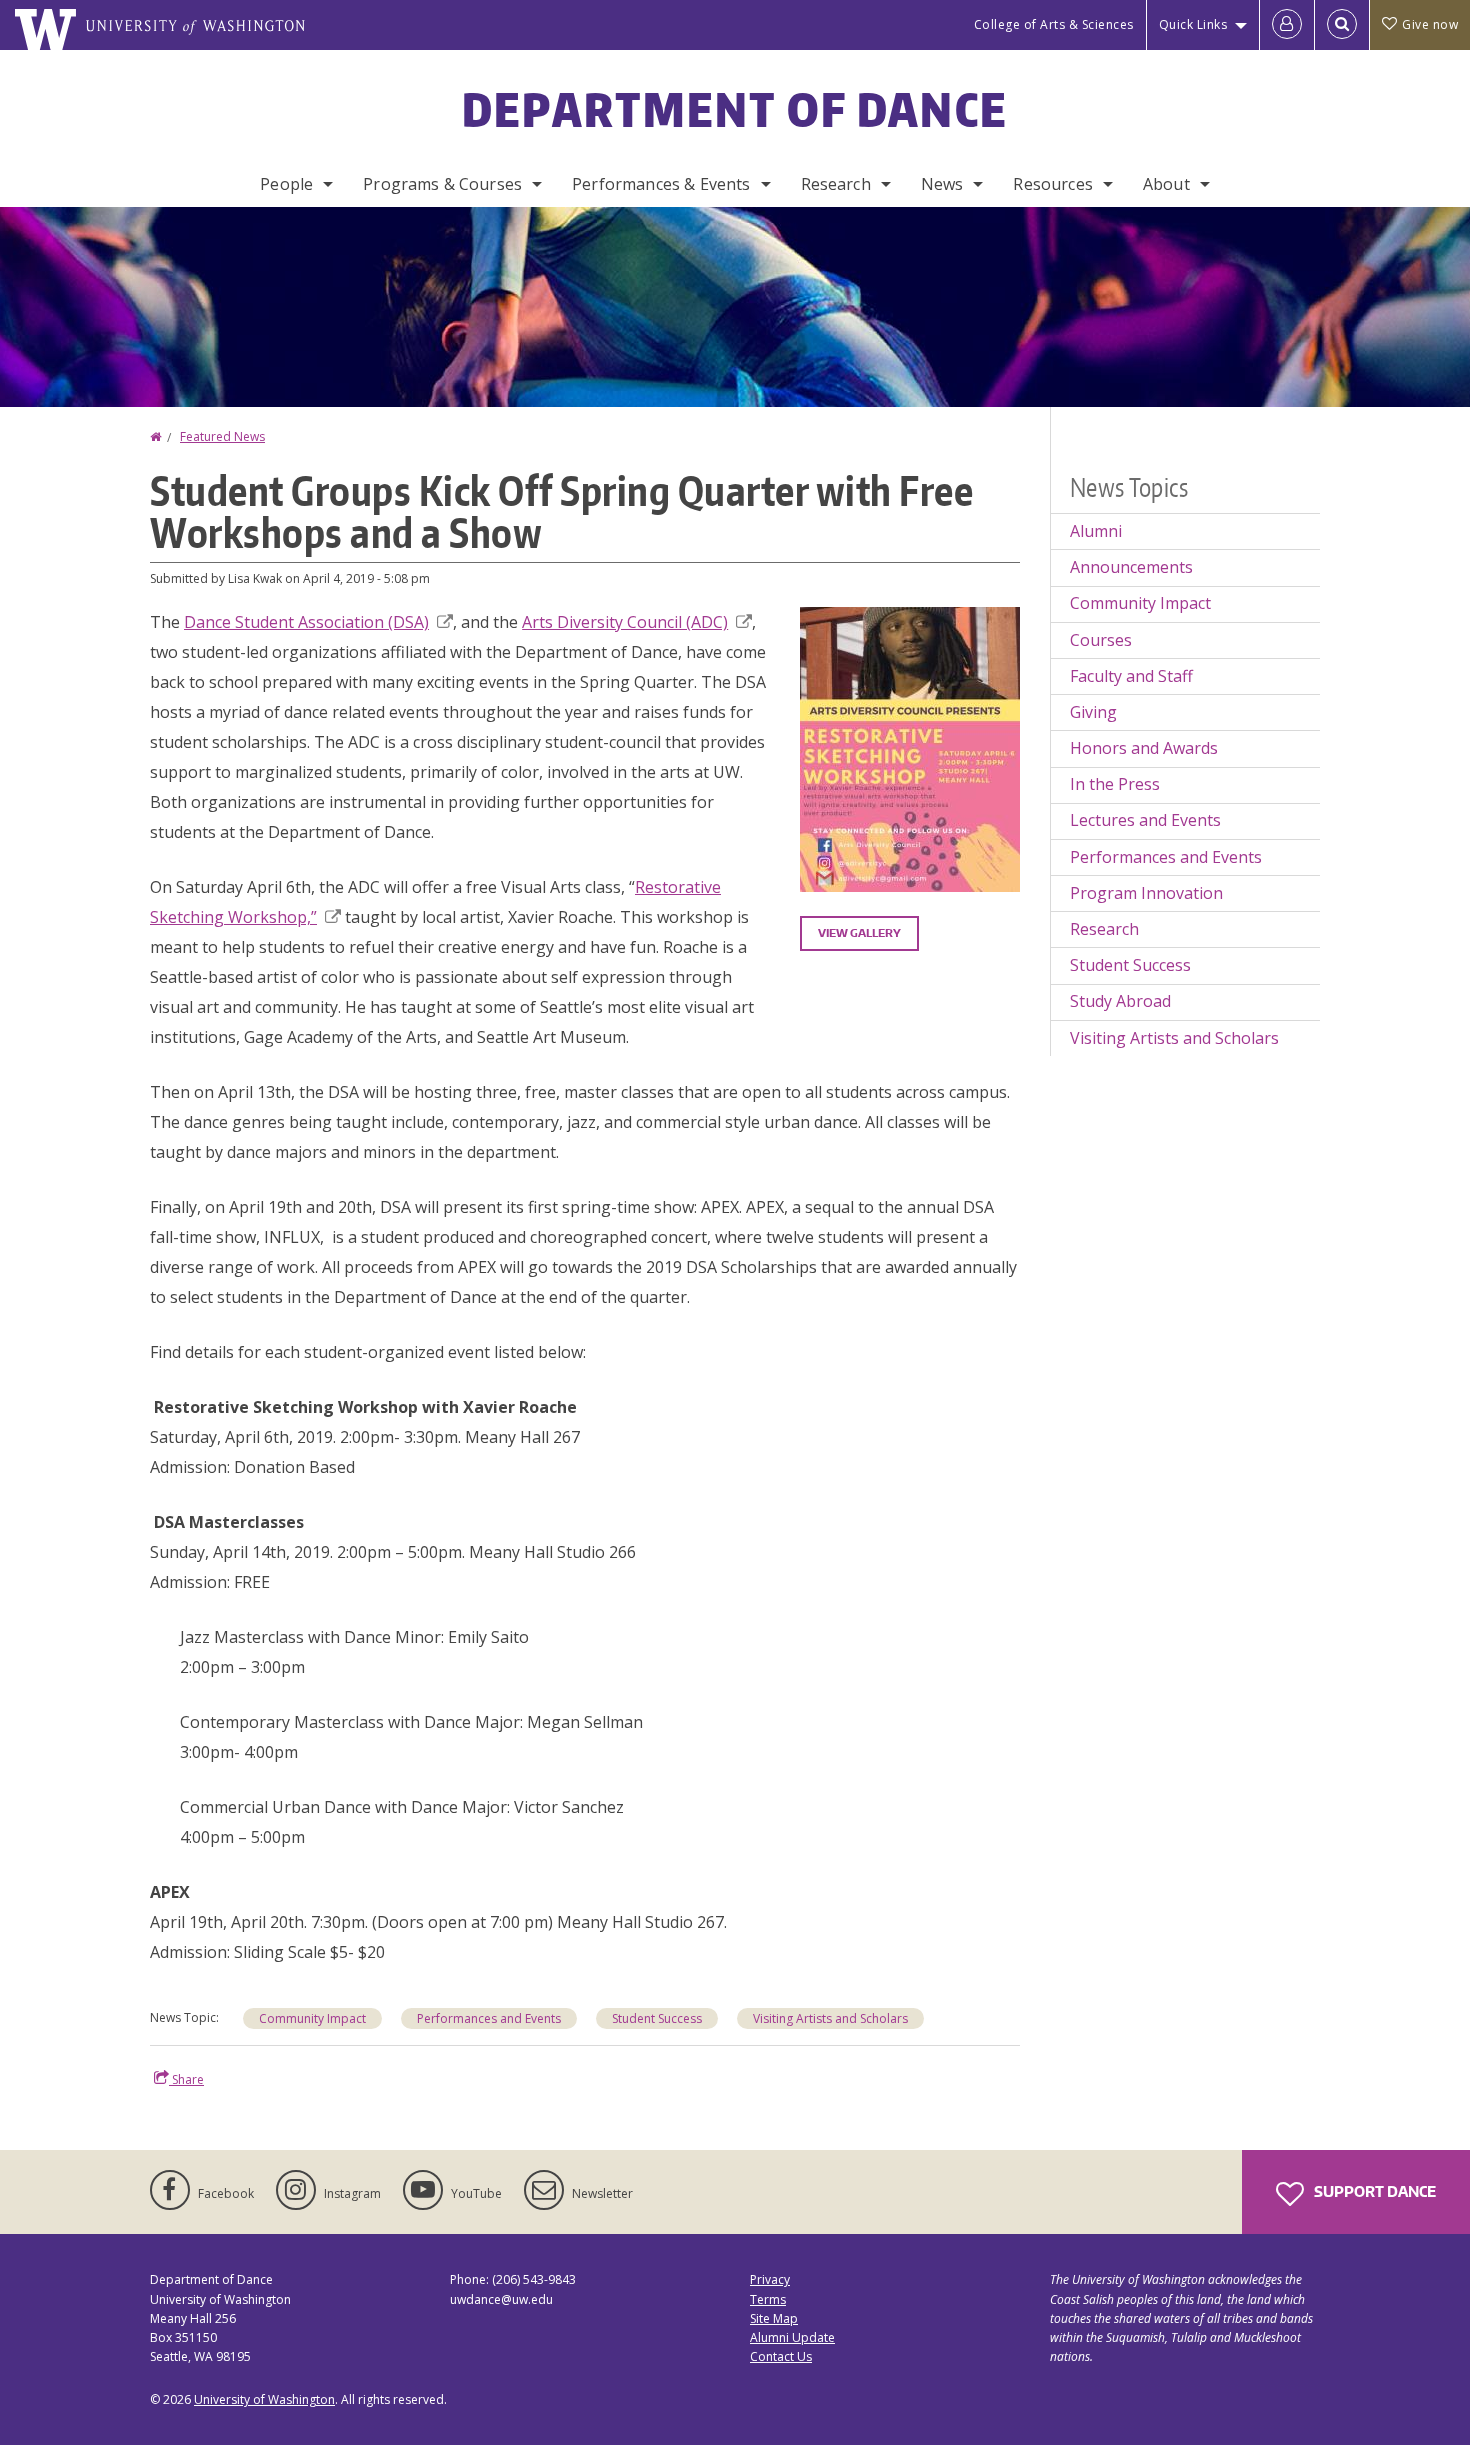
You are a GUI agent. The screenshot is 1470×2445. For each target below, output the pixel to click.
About (1166, 184)
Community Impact (312, 2018)
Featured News (222, 436)
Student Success (657, 2018)
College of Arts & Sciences (1054, 24)
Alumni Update (792, 2337)
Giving (1093, 712)
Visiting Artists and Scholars (830, 2018)
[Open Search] (1342, 25)
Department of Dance (735, 109)
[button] (910, 748)
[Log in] (1287, 25)
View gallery (859, 933)
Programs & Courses (442, 184)
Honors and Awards (1144, 748)
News (942, 184)
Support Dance (1373, 2191)
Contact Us (781, 2356)
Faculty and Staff (1131, 676)
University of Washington (264, 2399)
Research (836, 184)
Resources (1052, 184)
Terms (768, 2299)
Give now (1430, 24)
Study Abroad (1120, 1001)
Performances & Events (661, 184)
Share (186, 2079)
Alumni (1096, 531)
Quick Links (1193, 24)
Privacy (770, 2279)
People (286, 184)
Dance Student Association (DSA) (306, 622)
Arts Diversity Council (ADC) (625, 622)
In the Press (1115, 784)
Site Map (774, 2318)
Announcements (1131, 567)
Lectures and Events (1145, 820)
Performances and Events (489, 2018)
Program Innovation (1146, 893)
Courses (1101, 640)
